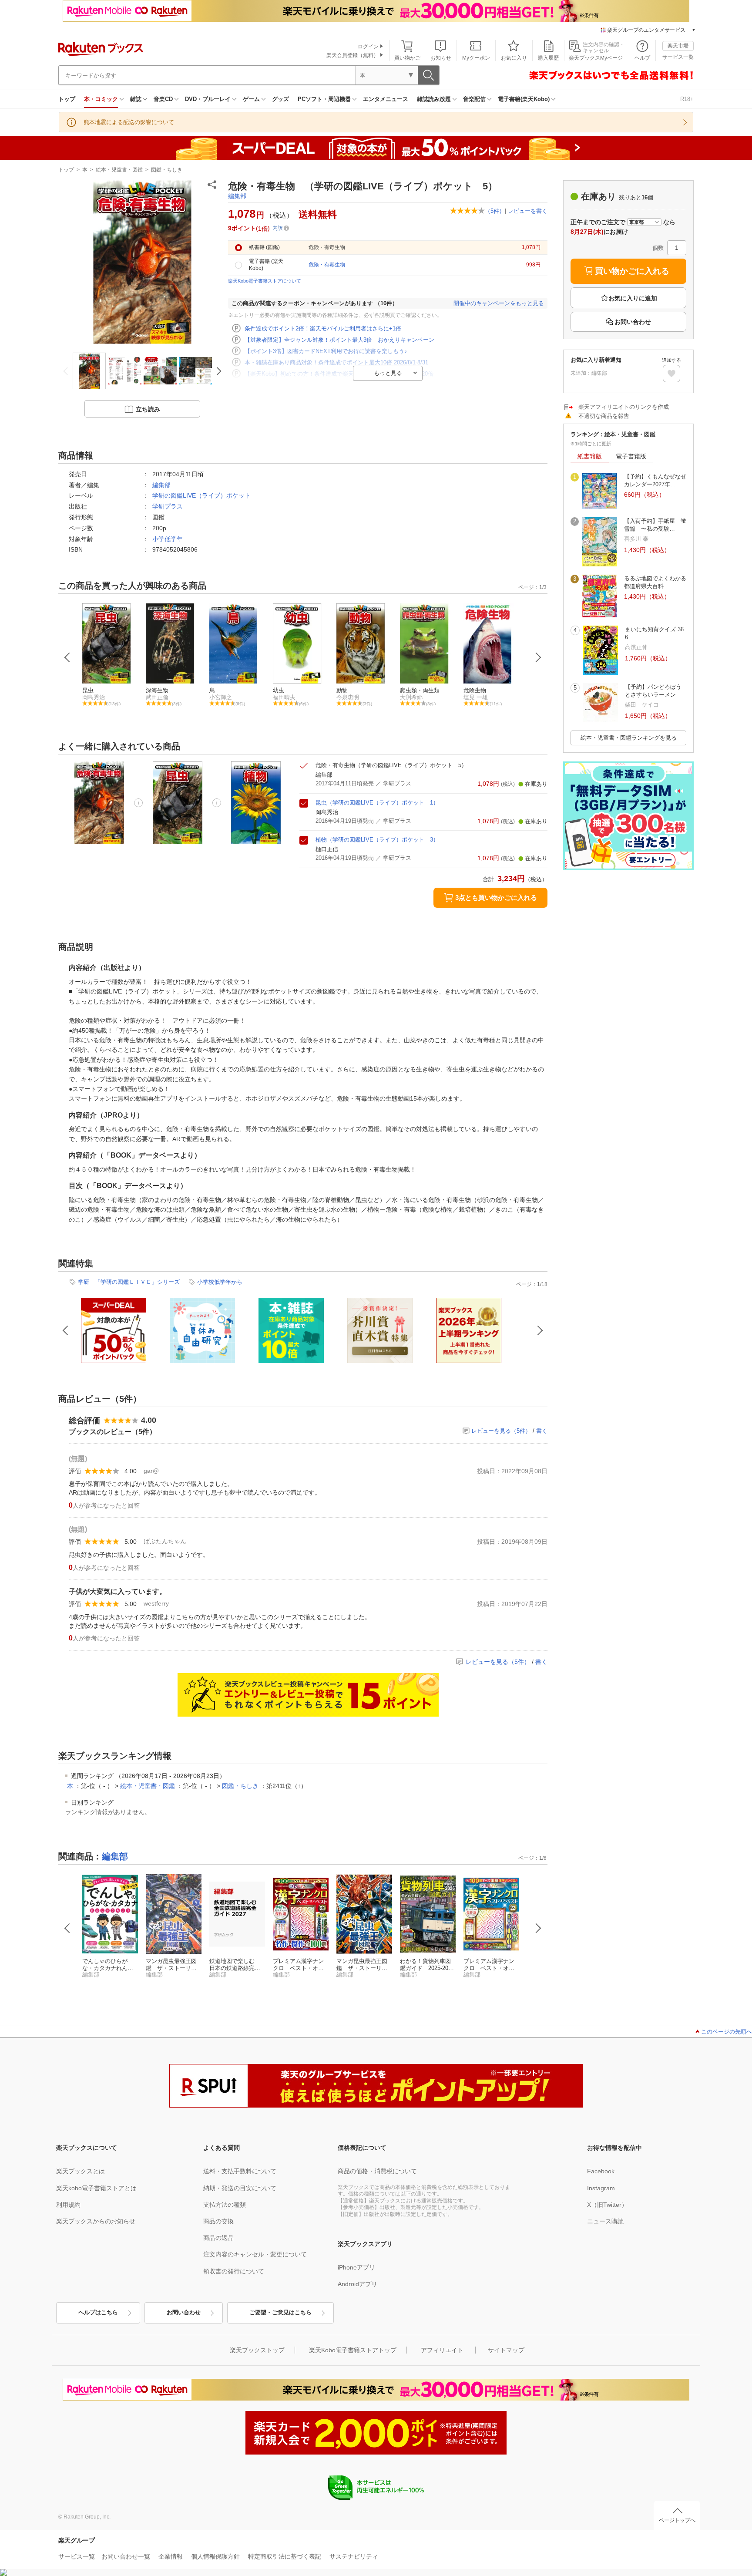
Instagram (601, 2188)
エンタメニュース (386, 99)
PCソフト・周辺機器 (324, 99)
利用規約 (68, 2205)
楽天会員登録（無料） (352, 55)
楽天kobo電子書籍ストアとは (96, 2188)
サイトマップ (506, 2350)
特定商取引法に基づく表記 (285, 2556)
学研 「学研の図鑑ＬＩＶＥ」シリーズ (129, 1282)
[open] (671, 374)
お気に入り (514, 58)
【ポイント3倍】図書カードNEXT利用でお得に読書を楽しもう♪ (326, 351)
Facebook (601, 2171)
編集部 (237, 196)
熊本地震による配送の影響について (129, 122)
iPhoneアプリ (356, 2267)
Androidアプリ (358, 2284)
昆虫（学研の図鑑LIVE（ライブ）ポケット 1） (377, 803)
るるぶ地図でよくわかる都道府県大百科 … (655, 582)
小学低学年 (168, 539)
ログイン (368, 47)
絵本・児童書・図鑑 (119, 170)
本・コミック (101, 99)
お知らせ (441, 58)
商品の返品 (218, 2238)
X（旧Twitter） (607, 2205)
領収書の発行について (234, 2271)
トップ (67, 99)
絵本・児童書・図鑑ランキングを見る (629, 738)
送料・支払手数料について (240, 2171)
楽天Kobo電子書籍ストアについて (265, 281)
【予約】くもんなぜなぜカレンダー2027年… (655, 480)
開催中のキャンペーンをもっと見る (499, 303)
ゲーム (251, 99)
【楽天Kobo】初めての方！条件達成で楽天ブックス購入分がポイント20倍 (339, 374)
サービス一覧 (678, 57)
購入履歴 (548, 58)
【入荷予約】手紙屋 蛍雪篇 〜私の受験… (655, 525)
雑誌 (136, 99)
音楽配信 (474, 99)
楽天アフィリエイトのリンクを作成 (624, 407)
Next (538, 657)
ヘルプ (642, 58)
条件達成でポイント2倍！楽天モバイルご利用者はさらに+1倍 (323, 328)
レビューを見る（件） (501, 1431)
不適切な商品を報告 (604, 416)
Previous (67, 657)
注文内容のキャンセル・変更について (255, 2254)
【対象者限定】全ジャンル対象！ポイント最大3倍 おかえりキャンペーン (339, 340)
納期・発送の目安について (240, 2188)
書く (542, 1431)
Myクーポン (476, 58)
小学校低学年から (220, 1282)
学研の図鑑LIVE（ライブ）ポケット (201, 495)
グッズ (280, 99)
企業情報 (171, 2556)
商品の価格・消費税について (377, 2171)
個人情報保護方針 (215, 2556)
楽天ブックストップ (257, 2350)
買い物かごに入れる (632, 271)
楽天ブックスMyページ (596, 58)
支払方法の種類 (225, 2205)
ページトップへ (677, 2520)
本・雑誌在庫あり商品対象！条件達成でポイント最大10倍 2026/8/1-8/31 (336, 362)
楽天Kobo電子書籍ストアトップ (353, 2350)
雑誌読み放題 (434, 99)
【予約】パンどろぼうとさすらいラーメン (653, 691)
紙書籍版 (590, 456)
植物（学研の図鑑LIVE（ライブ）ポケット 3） (377, 840)
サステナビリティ (354, 2556)
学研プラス (168, 506)
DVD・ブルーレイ (208, 99)
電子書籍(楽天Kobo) (524, 99)
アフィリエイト (442, 2350)
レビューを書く (528, 211)
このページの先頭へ (727, 2032)
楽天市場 (678, 46)
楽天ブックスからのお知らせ (96, 2221)
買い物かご (407, 58)
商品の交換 (218, 2221)
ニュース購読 (605, 2221)
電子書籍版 (631, 456)
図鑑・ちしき (167, 170)
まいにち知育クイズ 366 (654, 633)
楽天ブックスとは (81, 2171)
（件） (495, 211)
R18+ (687, 99)
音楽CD (163, 99)
